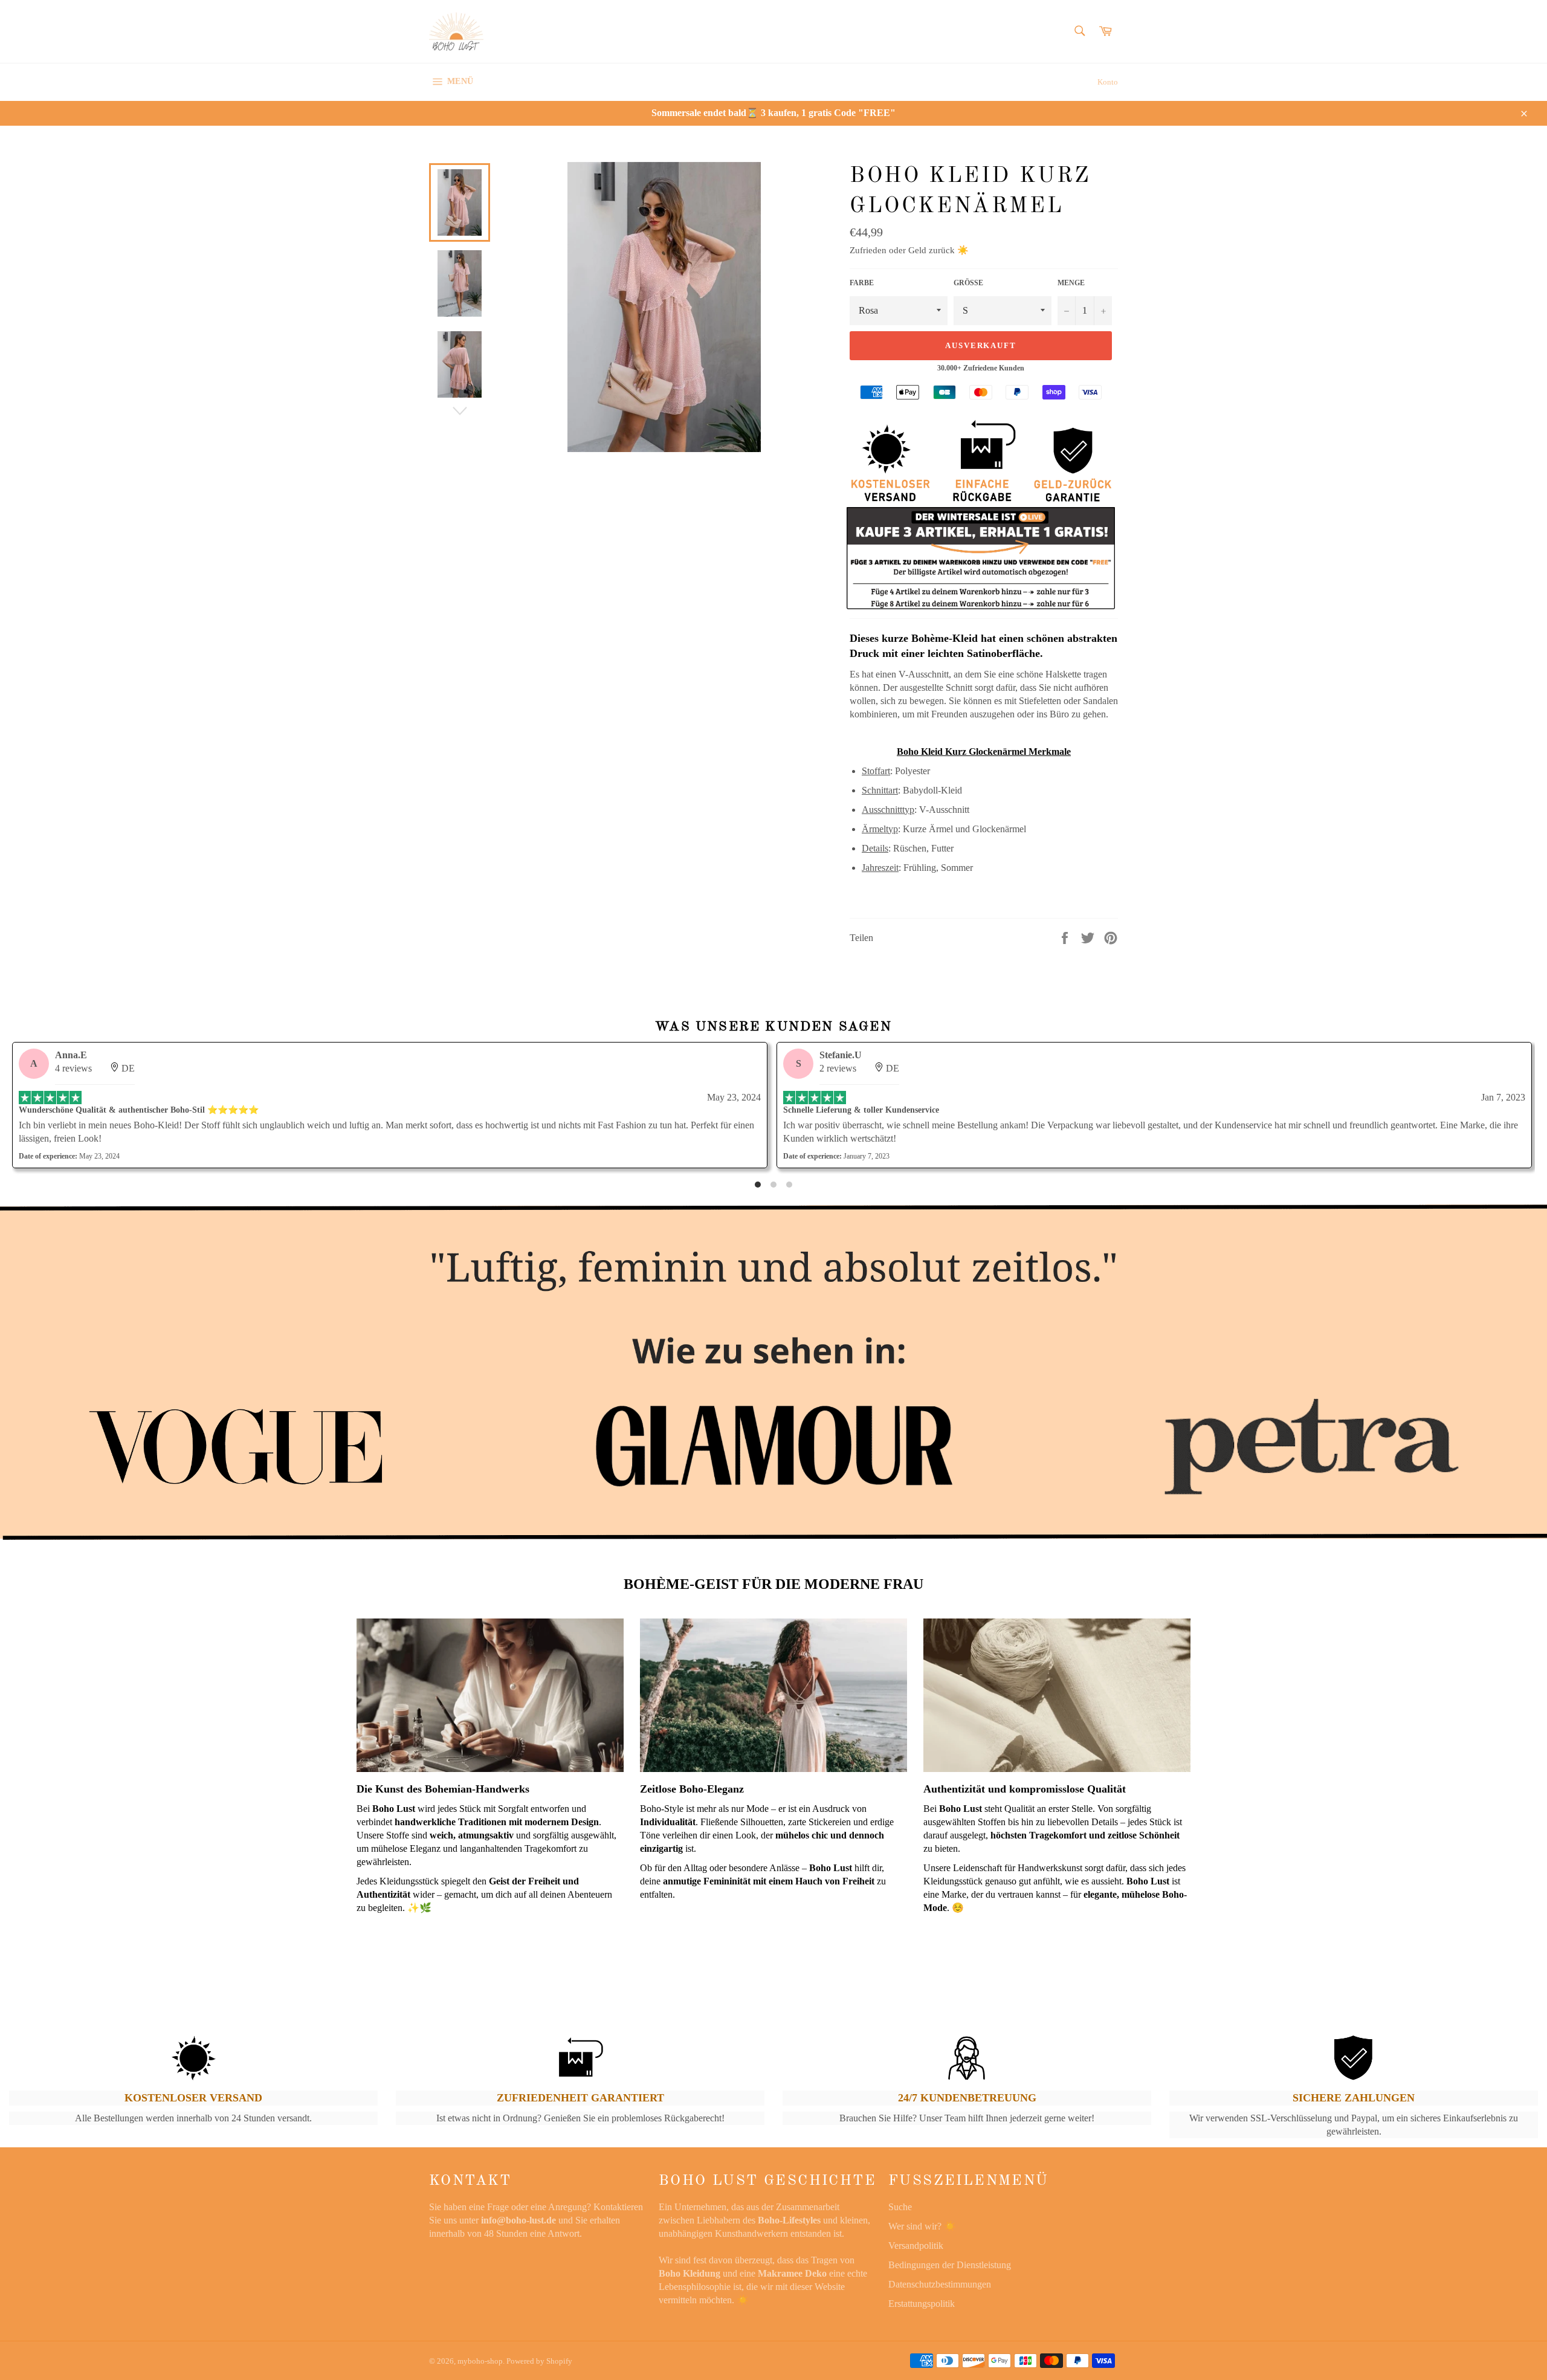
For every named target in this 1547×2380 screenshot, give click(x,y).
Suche (900, 2207)
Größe (968, 283)
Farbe (862, 283)
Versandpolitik (916, 2246)
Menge (1071, 283)
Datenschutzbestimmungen (940, 2284)
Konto (1108, 82)
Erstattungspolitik (922, 2304)
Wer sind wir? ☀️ (922, 2226)
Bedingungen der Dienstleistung (950, 2265)
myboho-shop (480, 2361)
